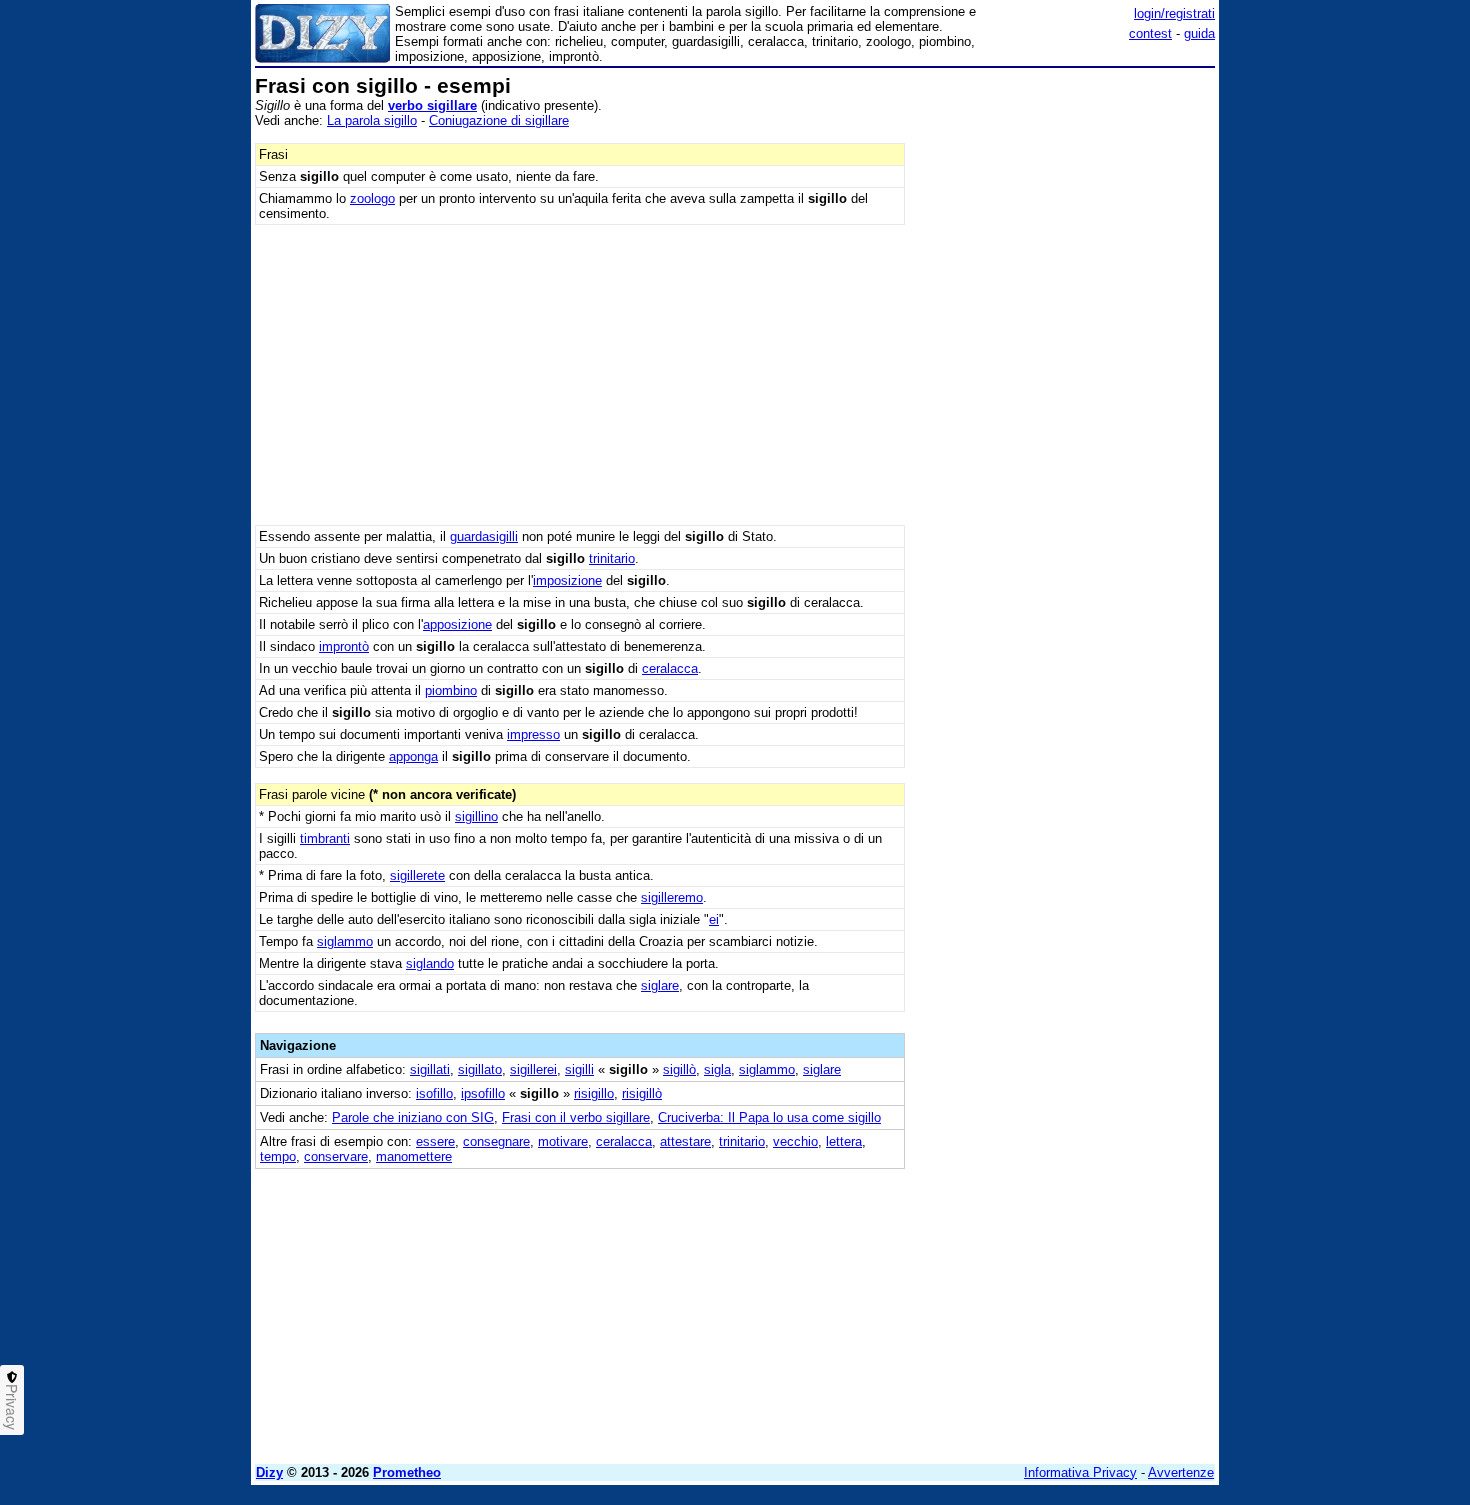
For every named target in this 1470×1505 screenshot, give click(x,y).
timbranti (325, 838)
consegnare (496, 1141)
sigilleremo (672, 897)
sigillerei (533, 1069)
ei (714, 919)
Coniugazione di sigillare (499, 120)
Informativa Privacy (1080, 1472)
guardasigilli (484, 536)
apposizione (457, 624)
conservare (336, 1156)
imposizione (567, 580)
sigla (717, 1069)
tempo (278, 1156)
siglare (660, 985)
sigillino (476, 816)
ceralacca (670, 668)
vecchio (795, 1141)
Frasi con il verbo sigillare (576, 1117)
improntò (344, 646)
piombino (451, 690)
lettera (844, 1141)
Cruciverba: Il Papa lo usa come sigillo (769, 1117)
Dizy (269, 1472)
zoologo (372, 198)
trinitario (612, 558)
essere (435, 1141)
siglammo (345, 941)
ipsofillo (483, 1093)
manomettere (414, 1156)
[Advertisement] (1065, 375)
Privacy (12, 1407)
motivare (563, 1141)
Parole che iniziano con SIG (413, 1117)
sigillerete (417, 875)
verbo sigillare (432, 105)
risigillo (594, 1093)
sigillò (679, 1069)
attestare (685, 1141)
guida (1199, 33)
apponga (413, 756)
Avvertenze (1181, 1472)
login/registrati (1174, 13)
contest (1150, 33)
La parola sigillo (372, 120)
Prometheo (407, 1472)
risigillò (642, 1093)
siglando (430, 963)
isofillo (434, 1093)
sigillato (480, 1069)
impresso (533, 734)
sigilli (579, 1069)
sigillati (430, 1069)
